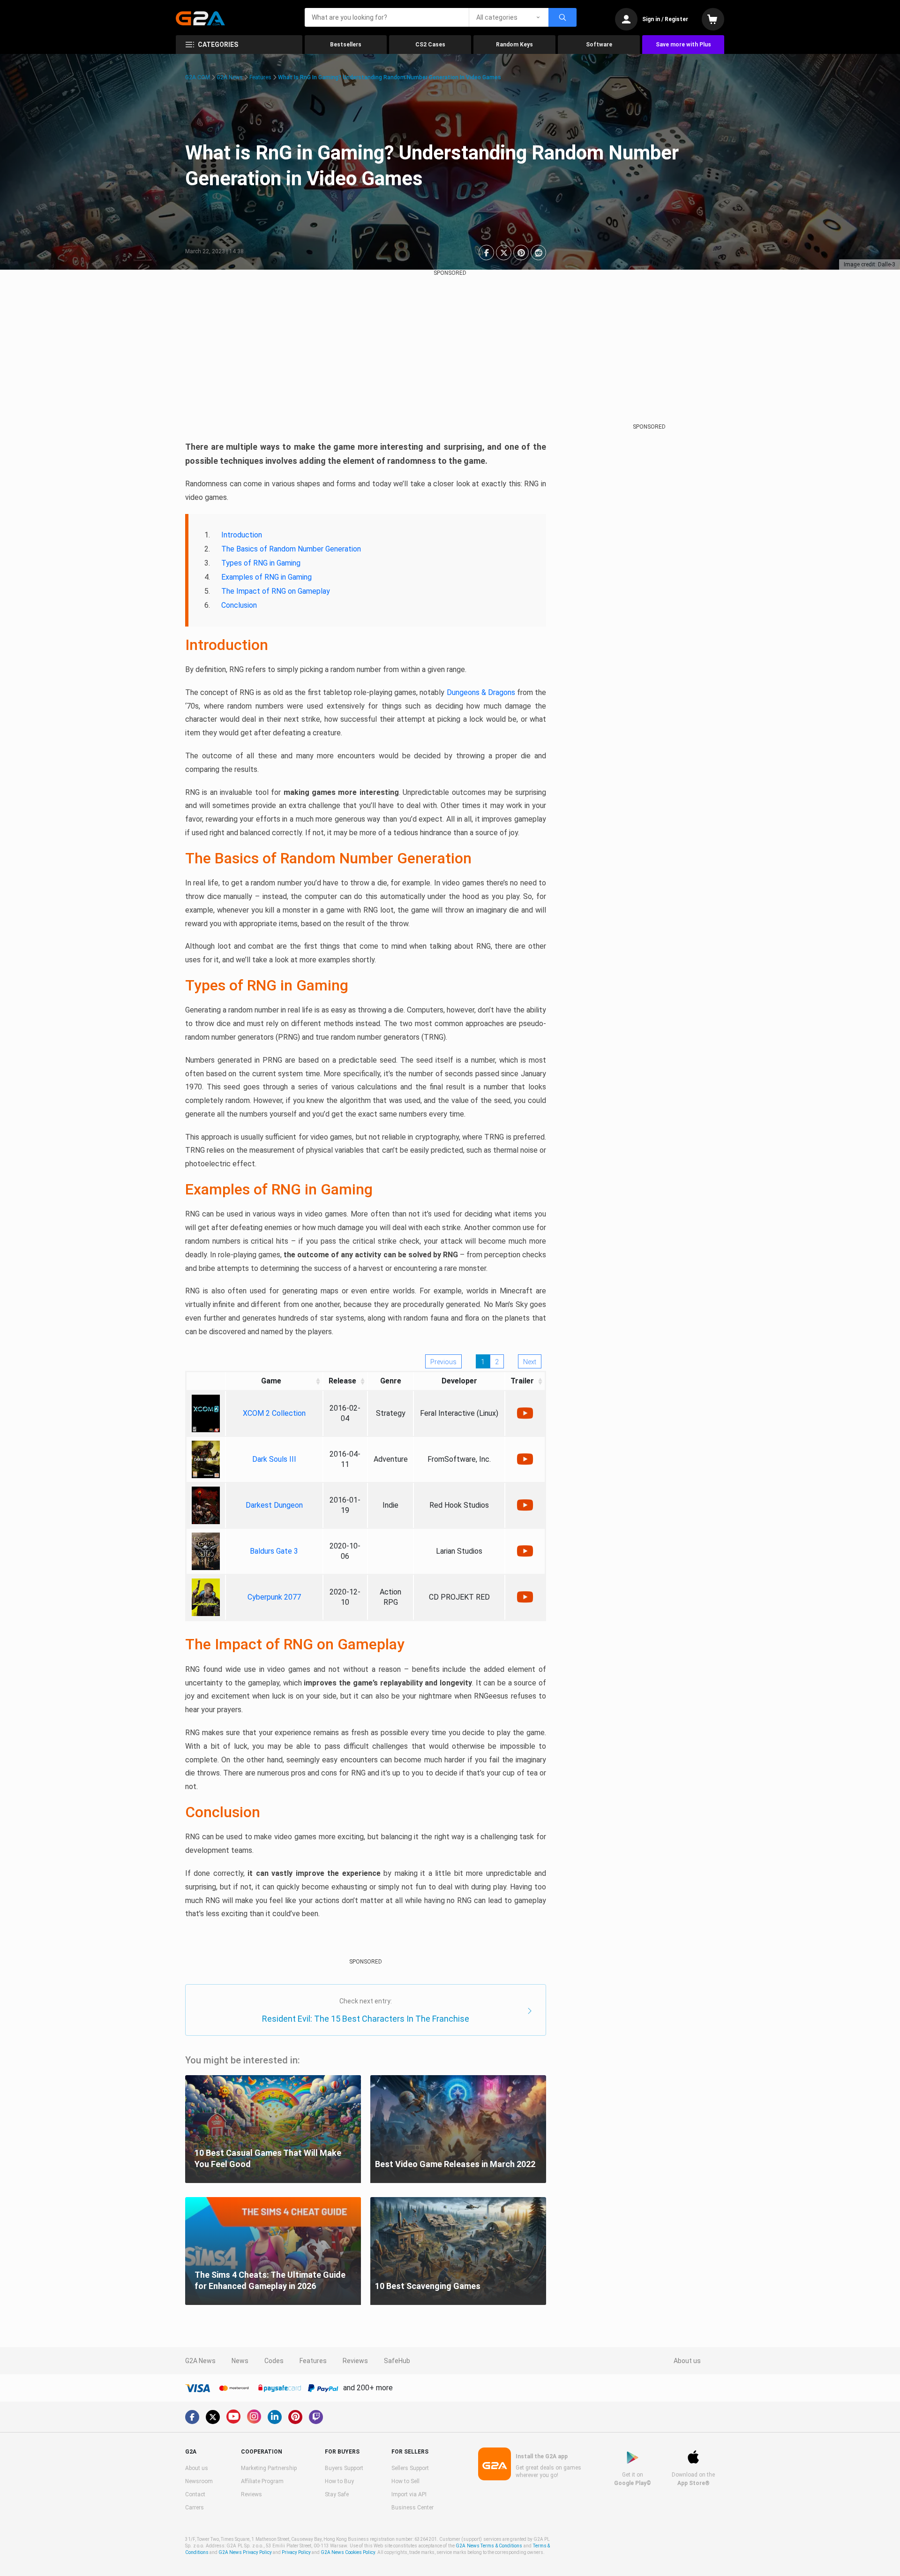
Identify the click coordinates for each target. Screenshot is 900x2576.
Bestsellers (346, 45)
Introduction (242, 535)
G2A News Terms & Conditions (489, 2546)
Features (260, 77)
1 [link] (483, 1362)
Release (342, 1381)
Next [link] (530, 1362)
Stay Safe (337, 2494)
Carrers (195, 2508)
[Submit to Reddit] (538, 253)
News (240, 2361)
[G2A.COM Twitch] (316, 2417)
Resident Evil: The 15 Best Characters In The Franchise (366, 2019)
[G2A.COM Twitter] (213, 2417)
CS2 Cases (430, 45)
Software (599, 45)
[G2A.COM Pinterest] (295, 2417)
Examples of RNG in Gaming (266, 577)
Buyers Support (344, 2468)
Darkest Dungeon (274, 1505)
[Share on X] (504, 253)
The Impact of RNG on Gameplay (276, 591)
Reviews (355, 2361)
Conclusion (239, 605)
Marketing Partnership (269, 2468)
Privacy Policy (296, 2552)
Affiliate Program (262, 2481)
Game (271, 1381)
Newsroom (199, 2481)
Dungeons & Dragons (481, 692)
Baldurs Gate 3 (274, 1551)
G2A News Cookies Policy (348, 2552)
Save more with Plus (683, 45)
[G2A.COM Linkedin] (275, 2417)
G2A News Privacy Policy (245, 2552)
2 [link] (497, 1362)
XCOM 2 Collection (274, 1413)
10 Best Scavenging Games (428, 2286)
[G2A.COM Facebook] (192, 2417)
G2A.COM (198, 77)
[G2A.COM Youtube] (233, 2417)
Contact (195, 2494)
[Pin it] (521, 253)
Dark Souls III (274, 1459)
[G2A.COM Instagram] (254, 2417)
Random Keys (514, 45)
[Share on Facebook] (486, 253)
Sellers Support (410, 2468)
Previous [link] (443, 1362)
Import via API (409, 2494)
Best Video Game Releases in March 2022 (455, 2164)
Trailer (522, 1381)
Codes (274, 2361)
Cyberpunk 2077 (274, 1597)
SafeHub (397, 2361)
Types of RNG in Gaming (261, 563)
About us (687, 2361)
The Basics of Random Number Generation (291, 549)
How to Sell (405, 2481)
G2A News (230, 77)
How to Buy (339, 2481)
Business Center (412, 2508)
